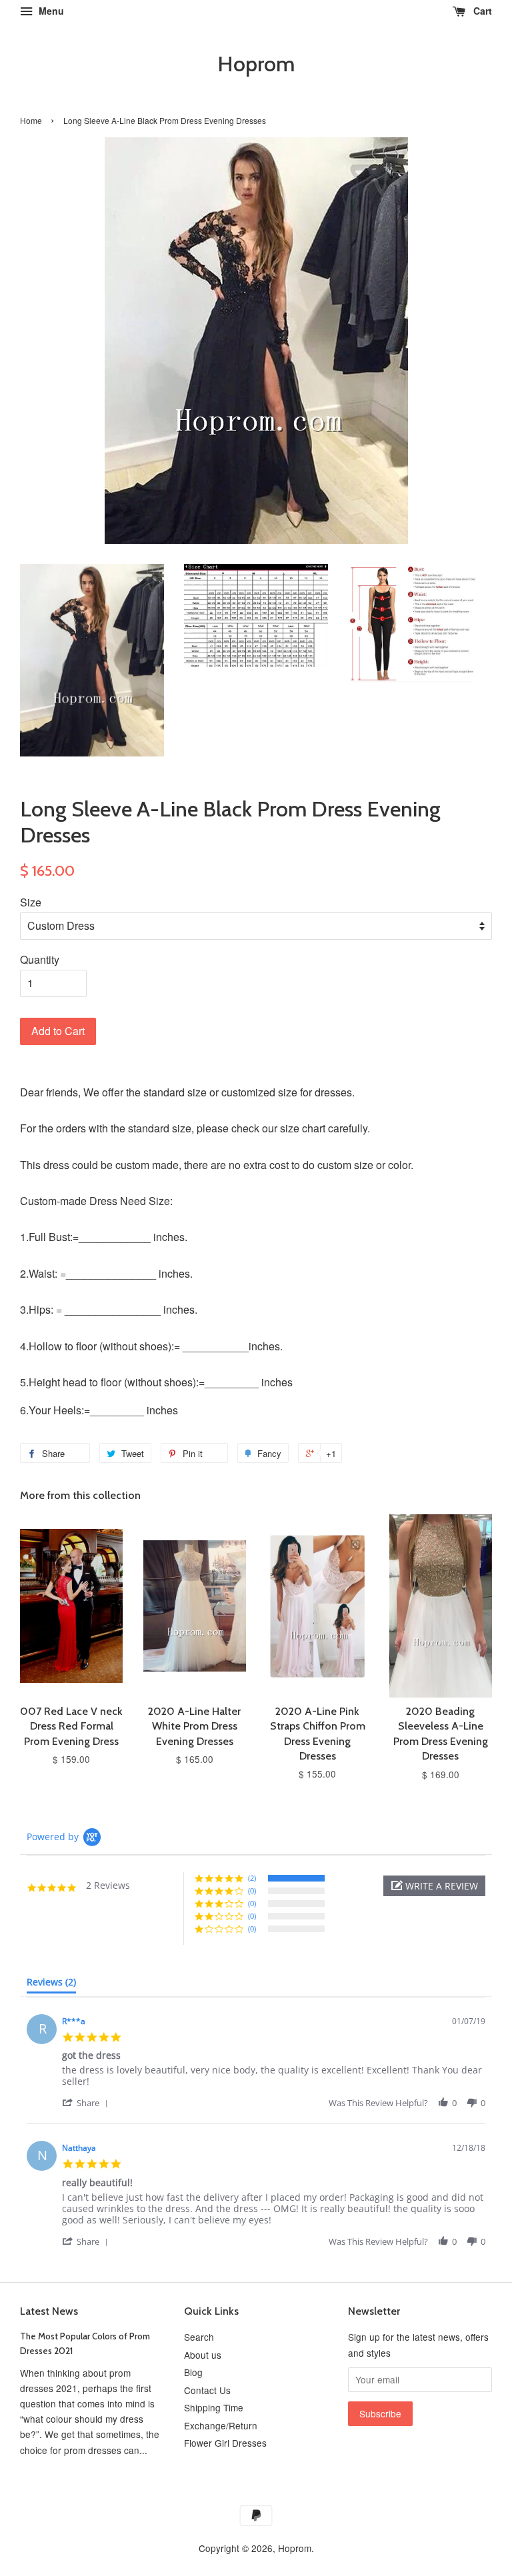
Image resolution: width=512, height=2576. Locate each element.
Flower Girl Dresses (225, 2443)
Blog (193, 2372)
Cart (481, 11)
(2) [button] (252, 1878)
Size (31, 902)
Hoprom (256, 64)
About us (203, 2355)
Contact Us (207, 2390)
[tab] (51, 1985)
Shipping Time (214, 2407)
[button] (434, 1886)
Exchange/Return (221, 2425)
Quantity (40, 959)
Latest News (49, 2311)
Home (31, 120)
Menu (50, 11)
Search (199, 2337)
